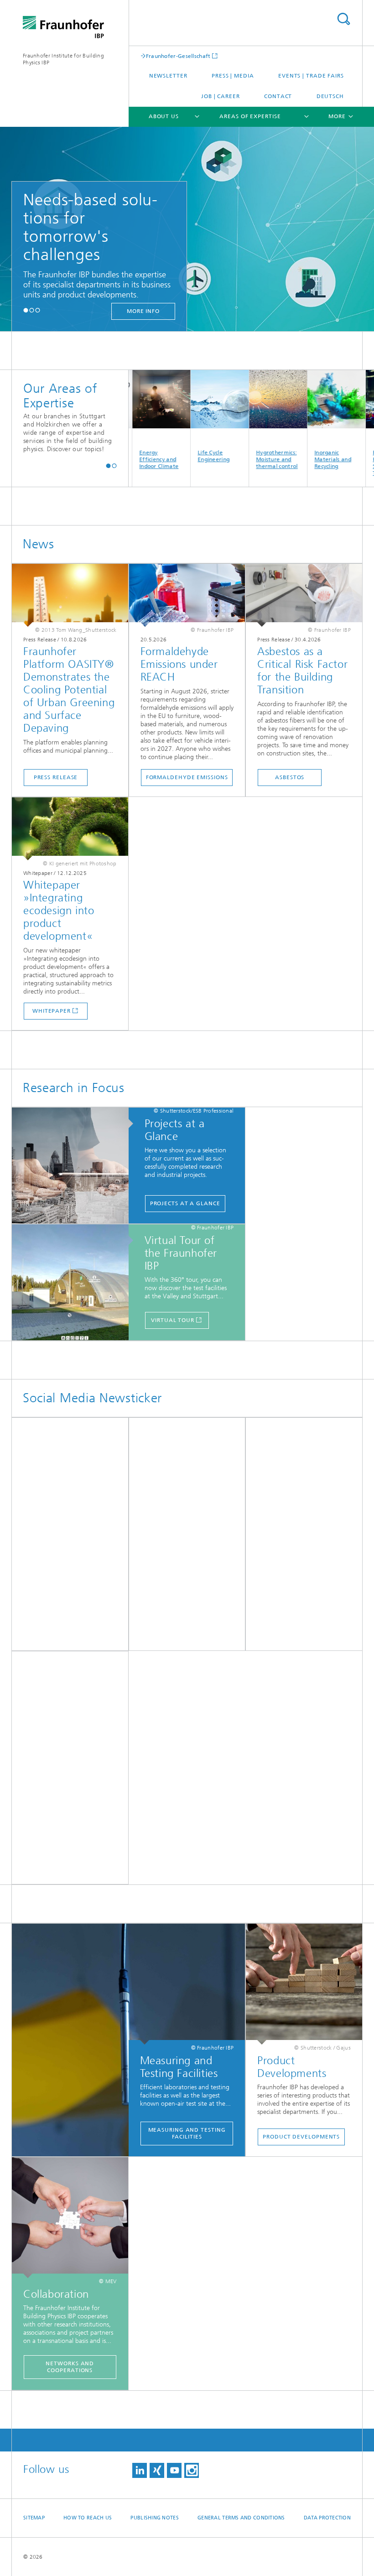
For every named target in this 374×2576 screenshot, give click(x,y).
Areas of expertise (250, 116)
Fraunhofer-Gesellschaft (178, 56)
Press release (56, 777)
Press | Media (233, 76)
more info (140, 311)
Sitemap (34, 2518)
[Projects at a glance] (75, 1166)
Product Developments (301, 2137)
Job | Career (221, 96)
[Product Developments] (304, 1984)
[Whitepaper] (70, 829)
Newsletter (168, 76)
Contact (278, 96)
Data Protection (327, 2518)
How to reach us (88, 2518)
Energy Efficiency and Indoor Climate (139, 459)
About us (164, 116)
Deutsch (330, 96)
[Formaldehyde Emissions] (187, 595)
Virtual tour (173, 1320)
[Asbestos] (304, 595)
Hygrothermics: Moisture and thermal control (257, 459)
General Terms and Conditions (241, 2518)
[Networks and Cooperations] (70, 2218)
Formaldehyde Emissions (187, 777)
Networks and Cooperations (70, 2367)
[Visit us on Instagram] (192, 2470)
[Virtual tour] (75, 1283)
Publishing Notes (154, 2518)
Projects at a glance (185, 1203)
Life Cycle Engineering (193, 456)
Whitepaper (52, 1011)
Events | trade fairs (311, 76)
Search (343, 19)
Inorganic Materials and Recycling (313, 459)
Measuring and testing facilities (187, 2133)
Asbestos (290, 777)
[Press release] (70, 595)
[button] (26, 310)
